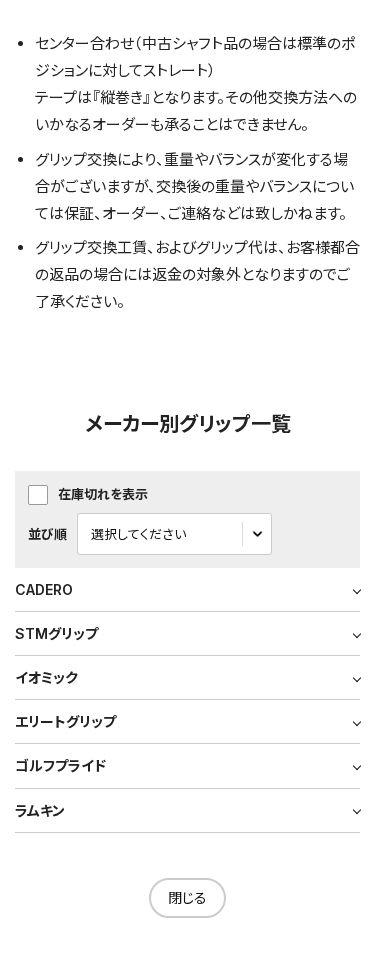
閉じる (187, 897)
